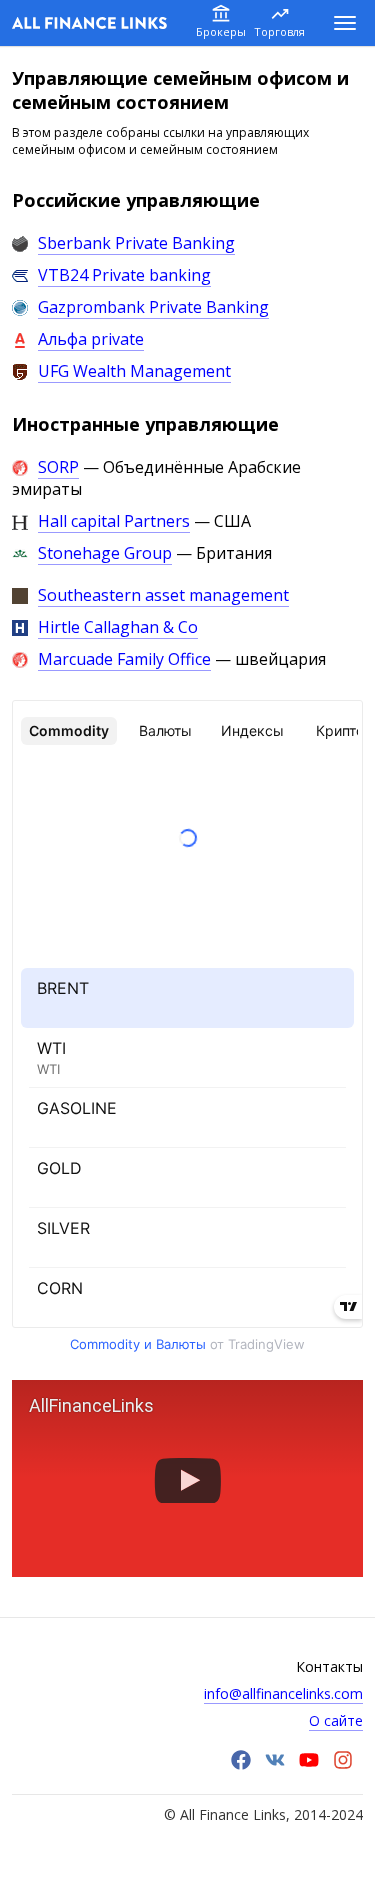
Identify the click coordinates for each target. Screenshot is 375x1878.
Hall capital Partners (114, 521)
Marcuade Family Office (124, 659)
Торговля (279, 31)
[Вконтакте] (275, 1764)
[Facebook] (241, 1764)
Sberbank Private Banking (136, 243)
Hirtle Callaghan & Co (118, 627)
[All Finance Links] (89, 23)
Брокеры (221, 31)
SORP (58, 467)
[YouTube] (309, 1764)
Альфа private (91, 339)
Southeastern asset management (163, 595)
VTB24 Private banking (124, 275)
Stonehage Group (105, 553)
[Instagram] (343, 1764)
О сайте (336, 1720)
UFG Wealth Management (134, 371)
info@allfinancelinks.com (283, 1693)
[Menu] (345, 23)
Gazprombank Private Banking (153, 307)
